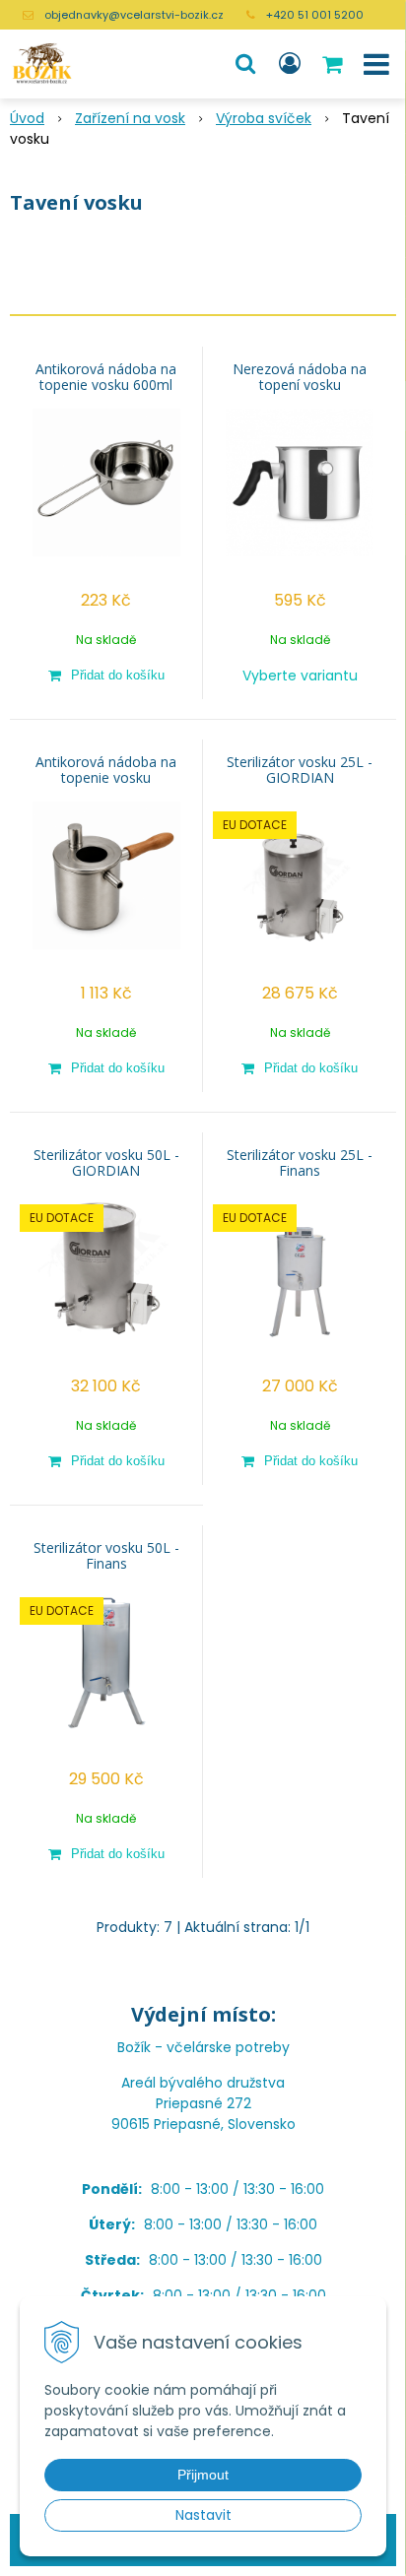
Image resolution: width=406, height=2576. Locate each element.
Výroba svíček (264, 118)
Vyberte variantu (300, 676)
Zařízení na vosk (130, 118)
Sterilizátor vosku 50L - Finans (106, 1556)
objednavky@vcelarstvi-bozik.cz (134, 15)
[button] (245, 64)
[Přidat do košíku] (106, 675)
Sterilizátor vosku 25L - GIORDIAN (300, 770)
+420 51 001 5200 (315, 15)
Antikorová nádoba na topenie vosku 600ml (106, 377)
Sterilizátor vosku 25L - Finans (300, 1163)
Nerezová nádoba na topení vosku (300, 377)
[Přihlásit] (290, 64)
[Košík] (334, 64)
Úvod (27, 118)
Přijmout (203, 2475)
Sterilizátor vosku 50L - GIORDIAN (106, 1163)
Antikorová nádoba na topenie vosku (106, 770)
